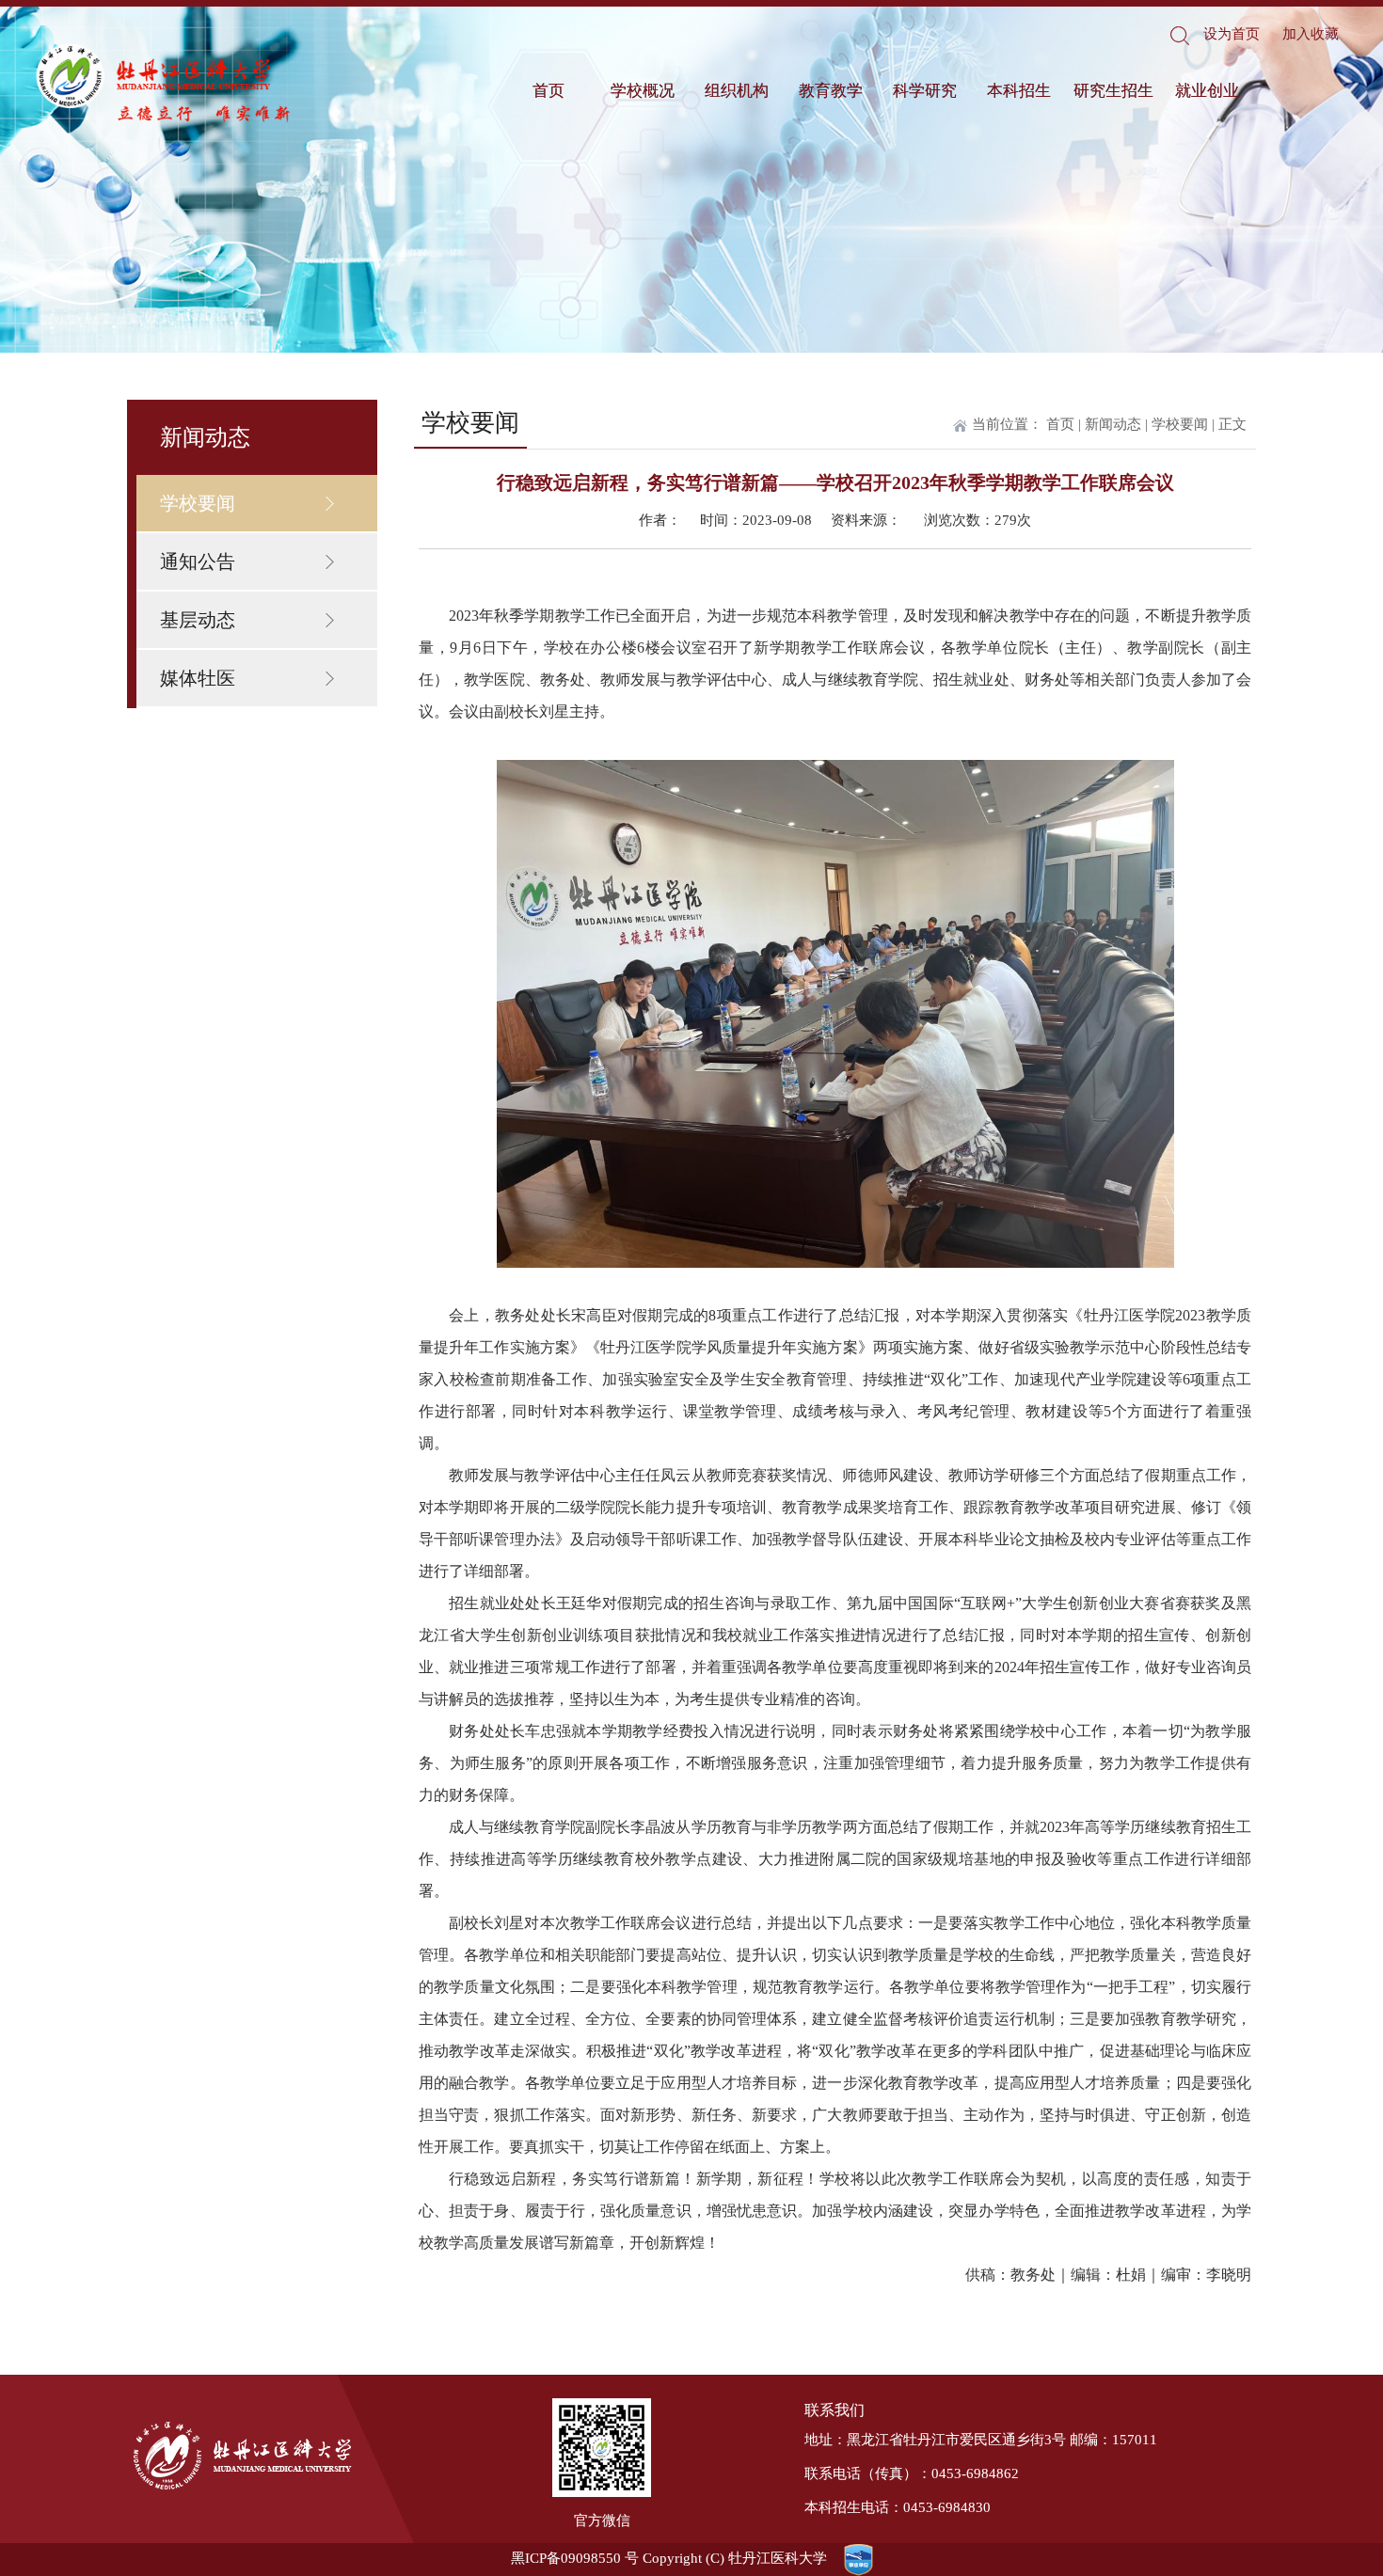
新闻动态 (1113, 424)
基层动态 (198, 620)
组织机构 (737, 91)
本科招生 (1019, 91)
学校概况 (643, 91)
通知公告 (198, 561)
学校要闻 (198, 503)
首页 (548, 91)
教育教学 (831, 91)
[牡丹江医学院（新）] (164, 84)
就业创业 (1207, 91)
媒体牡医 (198, 678)
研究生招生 (1113, 91)
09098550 (591, 2558)
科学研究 (925, 91)
